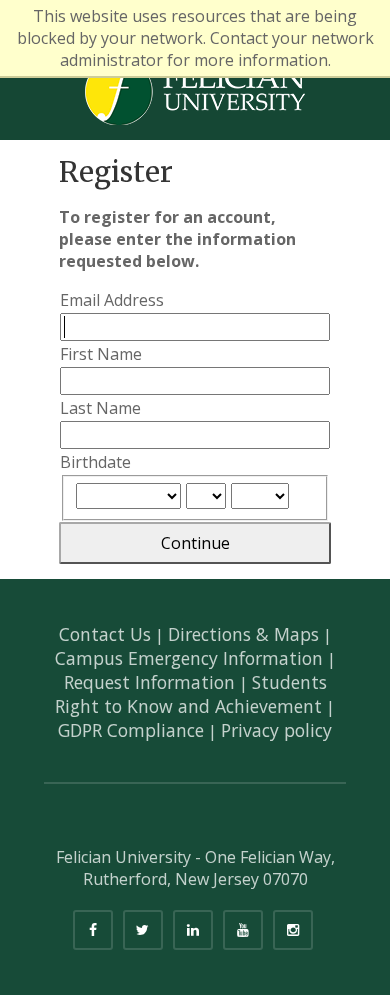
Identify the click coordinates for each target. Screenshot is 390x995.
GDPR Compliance (131, 730)
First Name (101, 354)
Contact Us (105, 634)
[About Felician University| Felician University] (195, 90)
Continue (195, 543)
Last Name (100, 408)
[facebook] (93, 930)
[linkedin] (193, 930)
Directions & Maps (243, 634)
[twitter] (143, 930)
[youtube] (243, 930)
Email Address (112, 300)
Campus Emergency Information (189, 658)
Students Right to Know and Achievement (191, 694)
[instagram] (293, 930)
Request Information (149, 682)
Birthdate (95, 462)
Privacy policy (276, 730)
